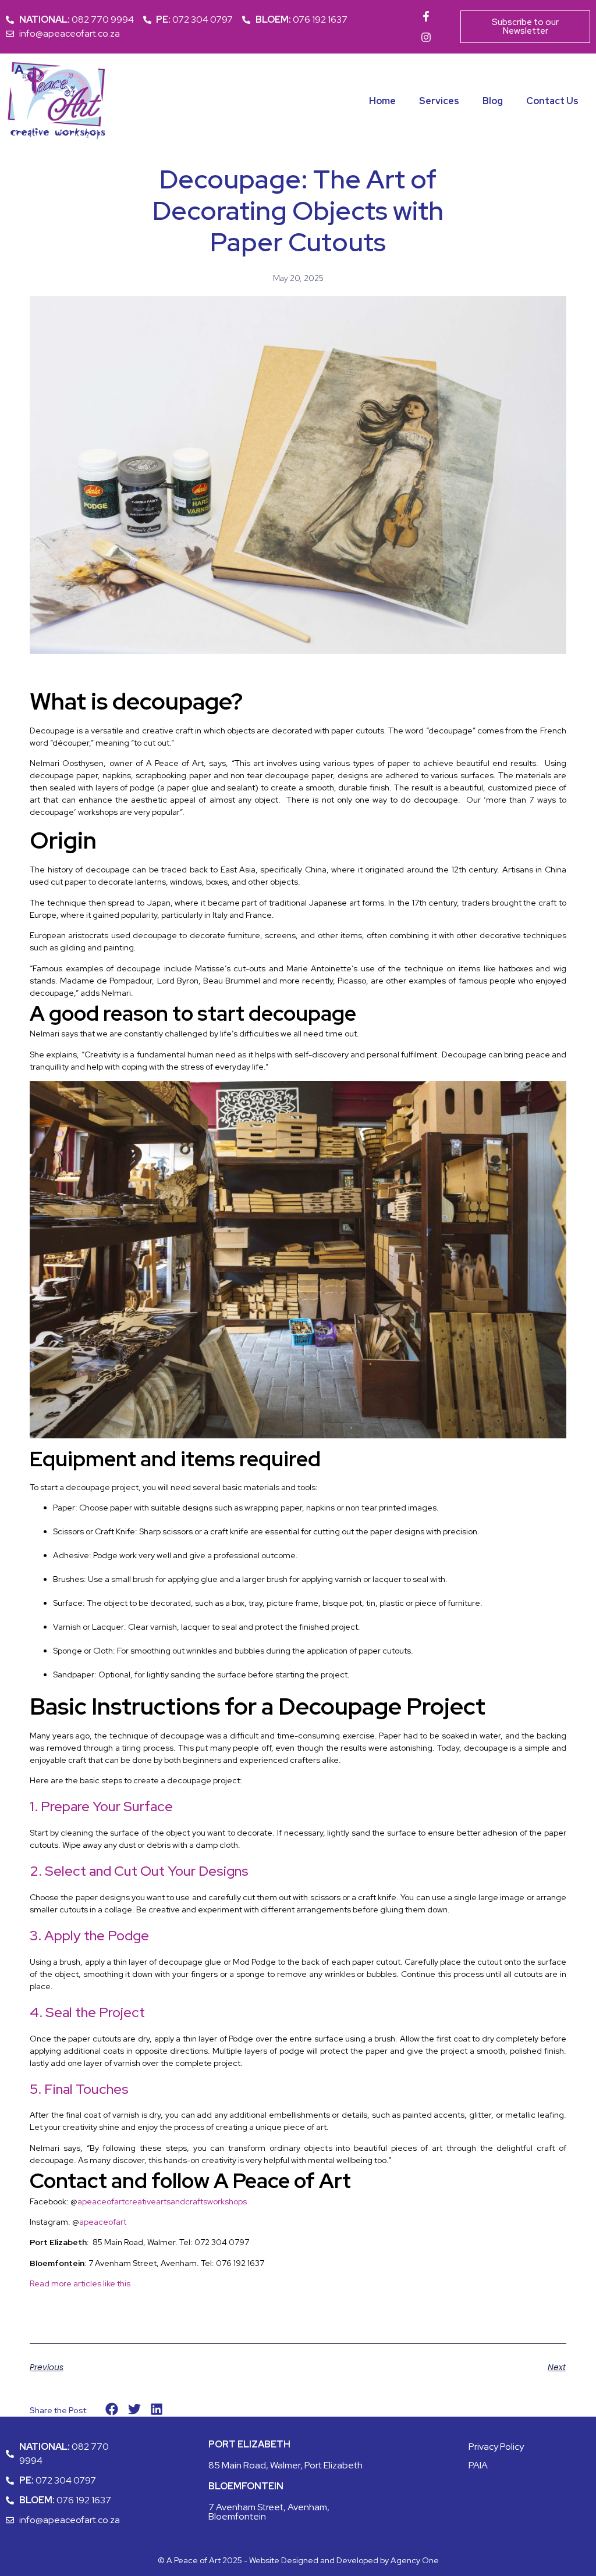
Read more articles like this (80, 2283)
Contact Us (552, 101)
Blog (493, 101)
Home (382, 101)
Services (439, 101)
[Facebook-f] (426, 16)
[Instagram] (426, 37)
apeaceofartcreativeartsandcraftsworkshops (162, 2201)
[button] (112, 2409)
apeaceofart (103, 2222)
